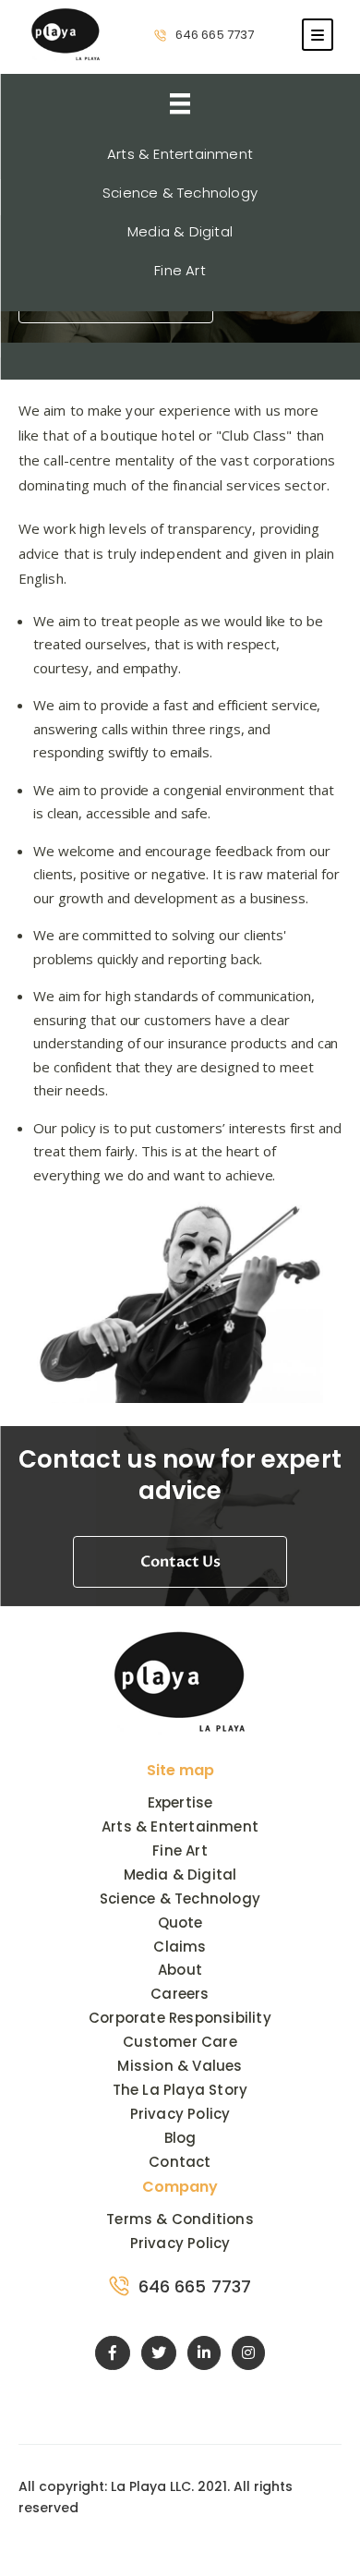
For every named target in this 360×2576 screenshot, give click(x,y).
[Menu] (318, 35)
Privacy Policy (180, 2243)
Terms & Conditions (180, 2219)
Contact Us (180, 1562)
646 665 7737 (215, 35)
